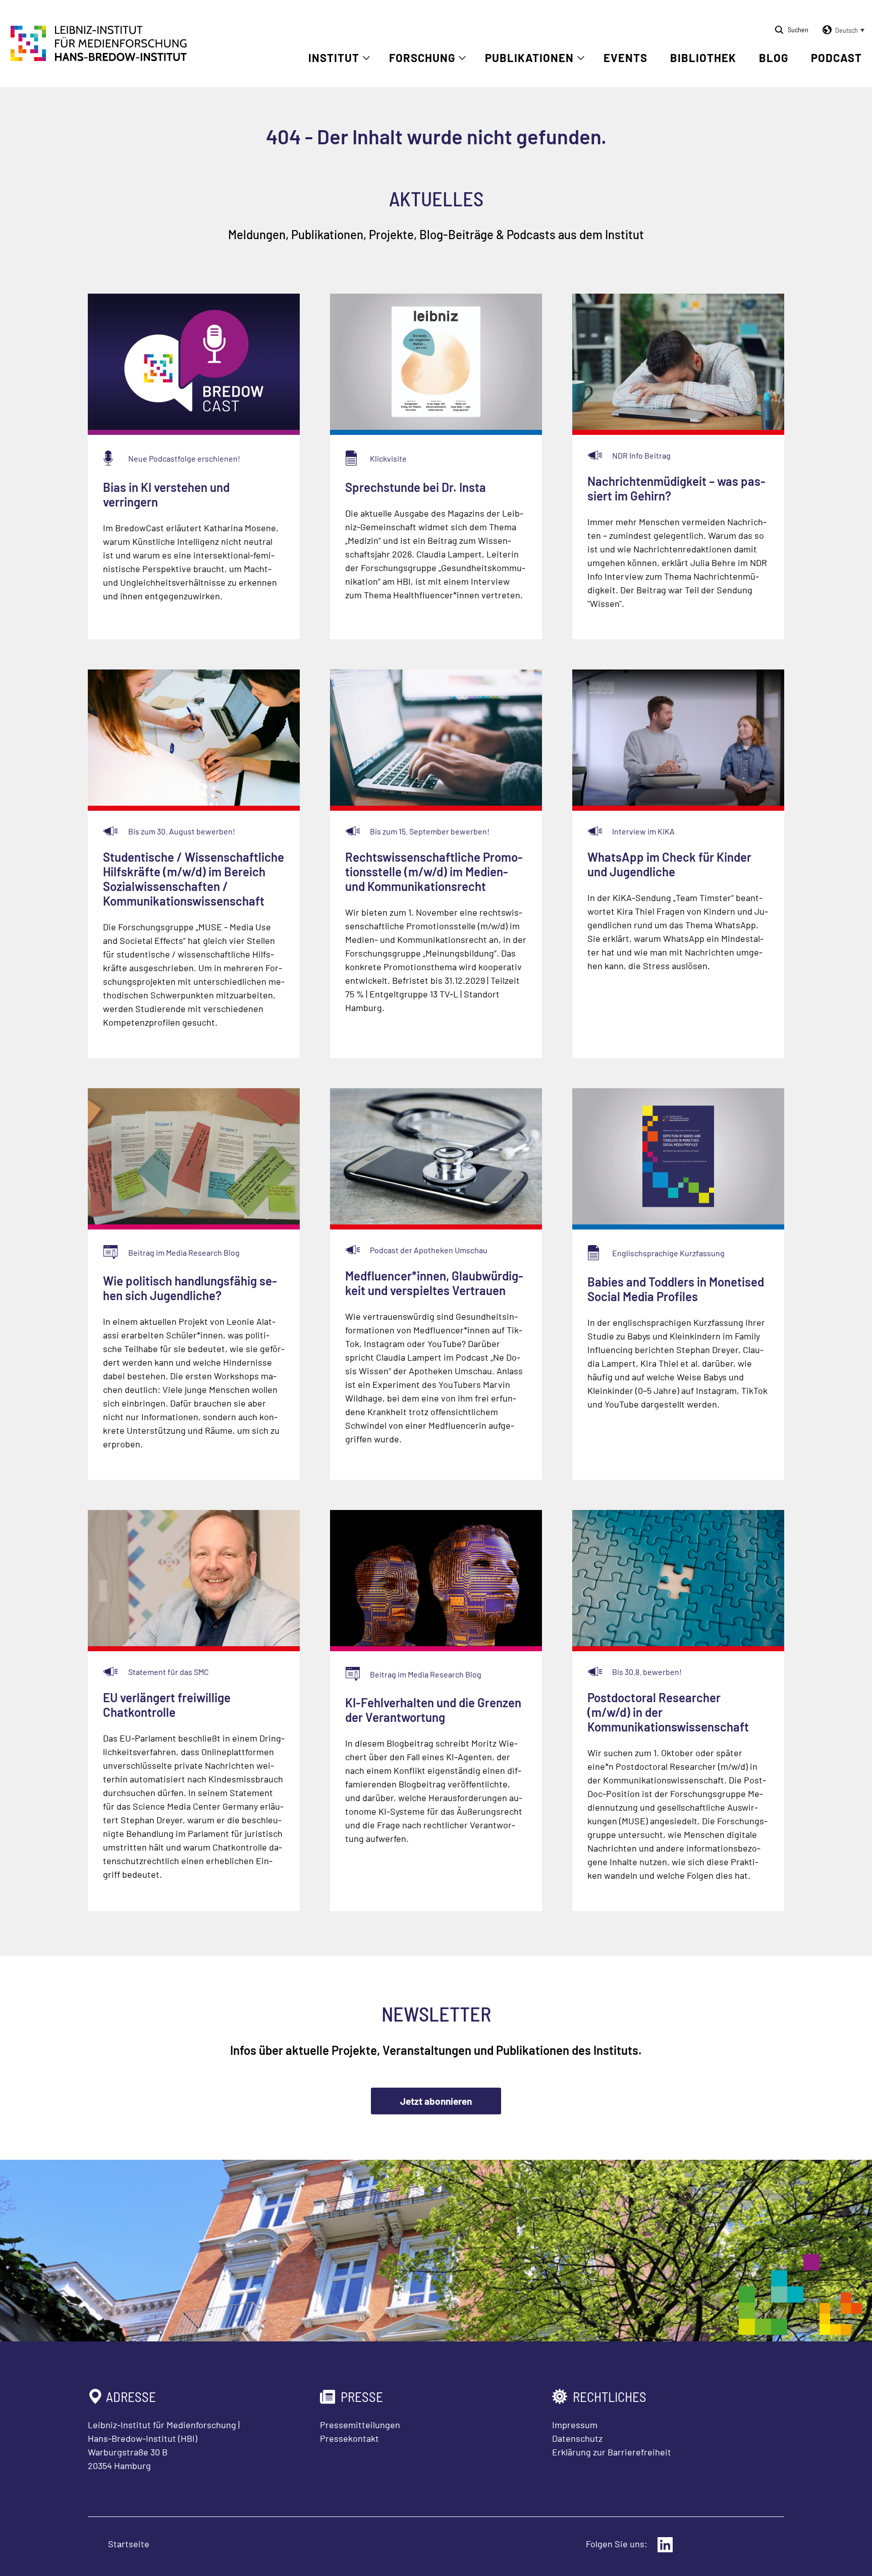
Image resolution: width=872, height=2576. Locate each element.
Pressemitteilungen (360, 2425)
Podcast (836, 58)
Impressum (575, 2425)
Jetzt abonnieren (436, 2101)
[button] (842, 30)
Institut (334, 58)
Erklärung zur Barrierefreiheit (612, 2452)
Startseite (129, 2544)
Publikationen (529, 58)
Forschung (422, 58)
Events (625, 58)
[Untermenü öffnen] (366, 58)
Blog (774, 58)
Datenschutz (577, 2438)
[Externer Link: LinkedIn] (665, 2545)
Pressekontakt (349, 2438)
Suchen (798, 30)
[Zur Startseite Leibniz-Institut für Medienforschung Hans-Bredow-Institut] (99, 58)
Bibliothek (703, 58)
